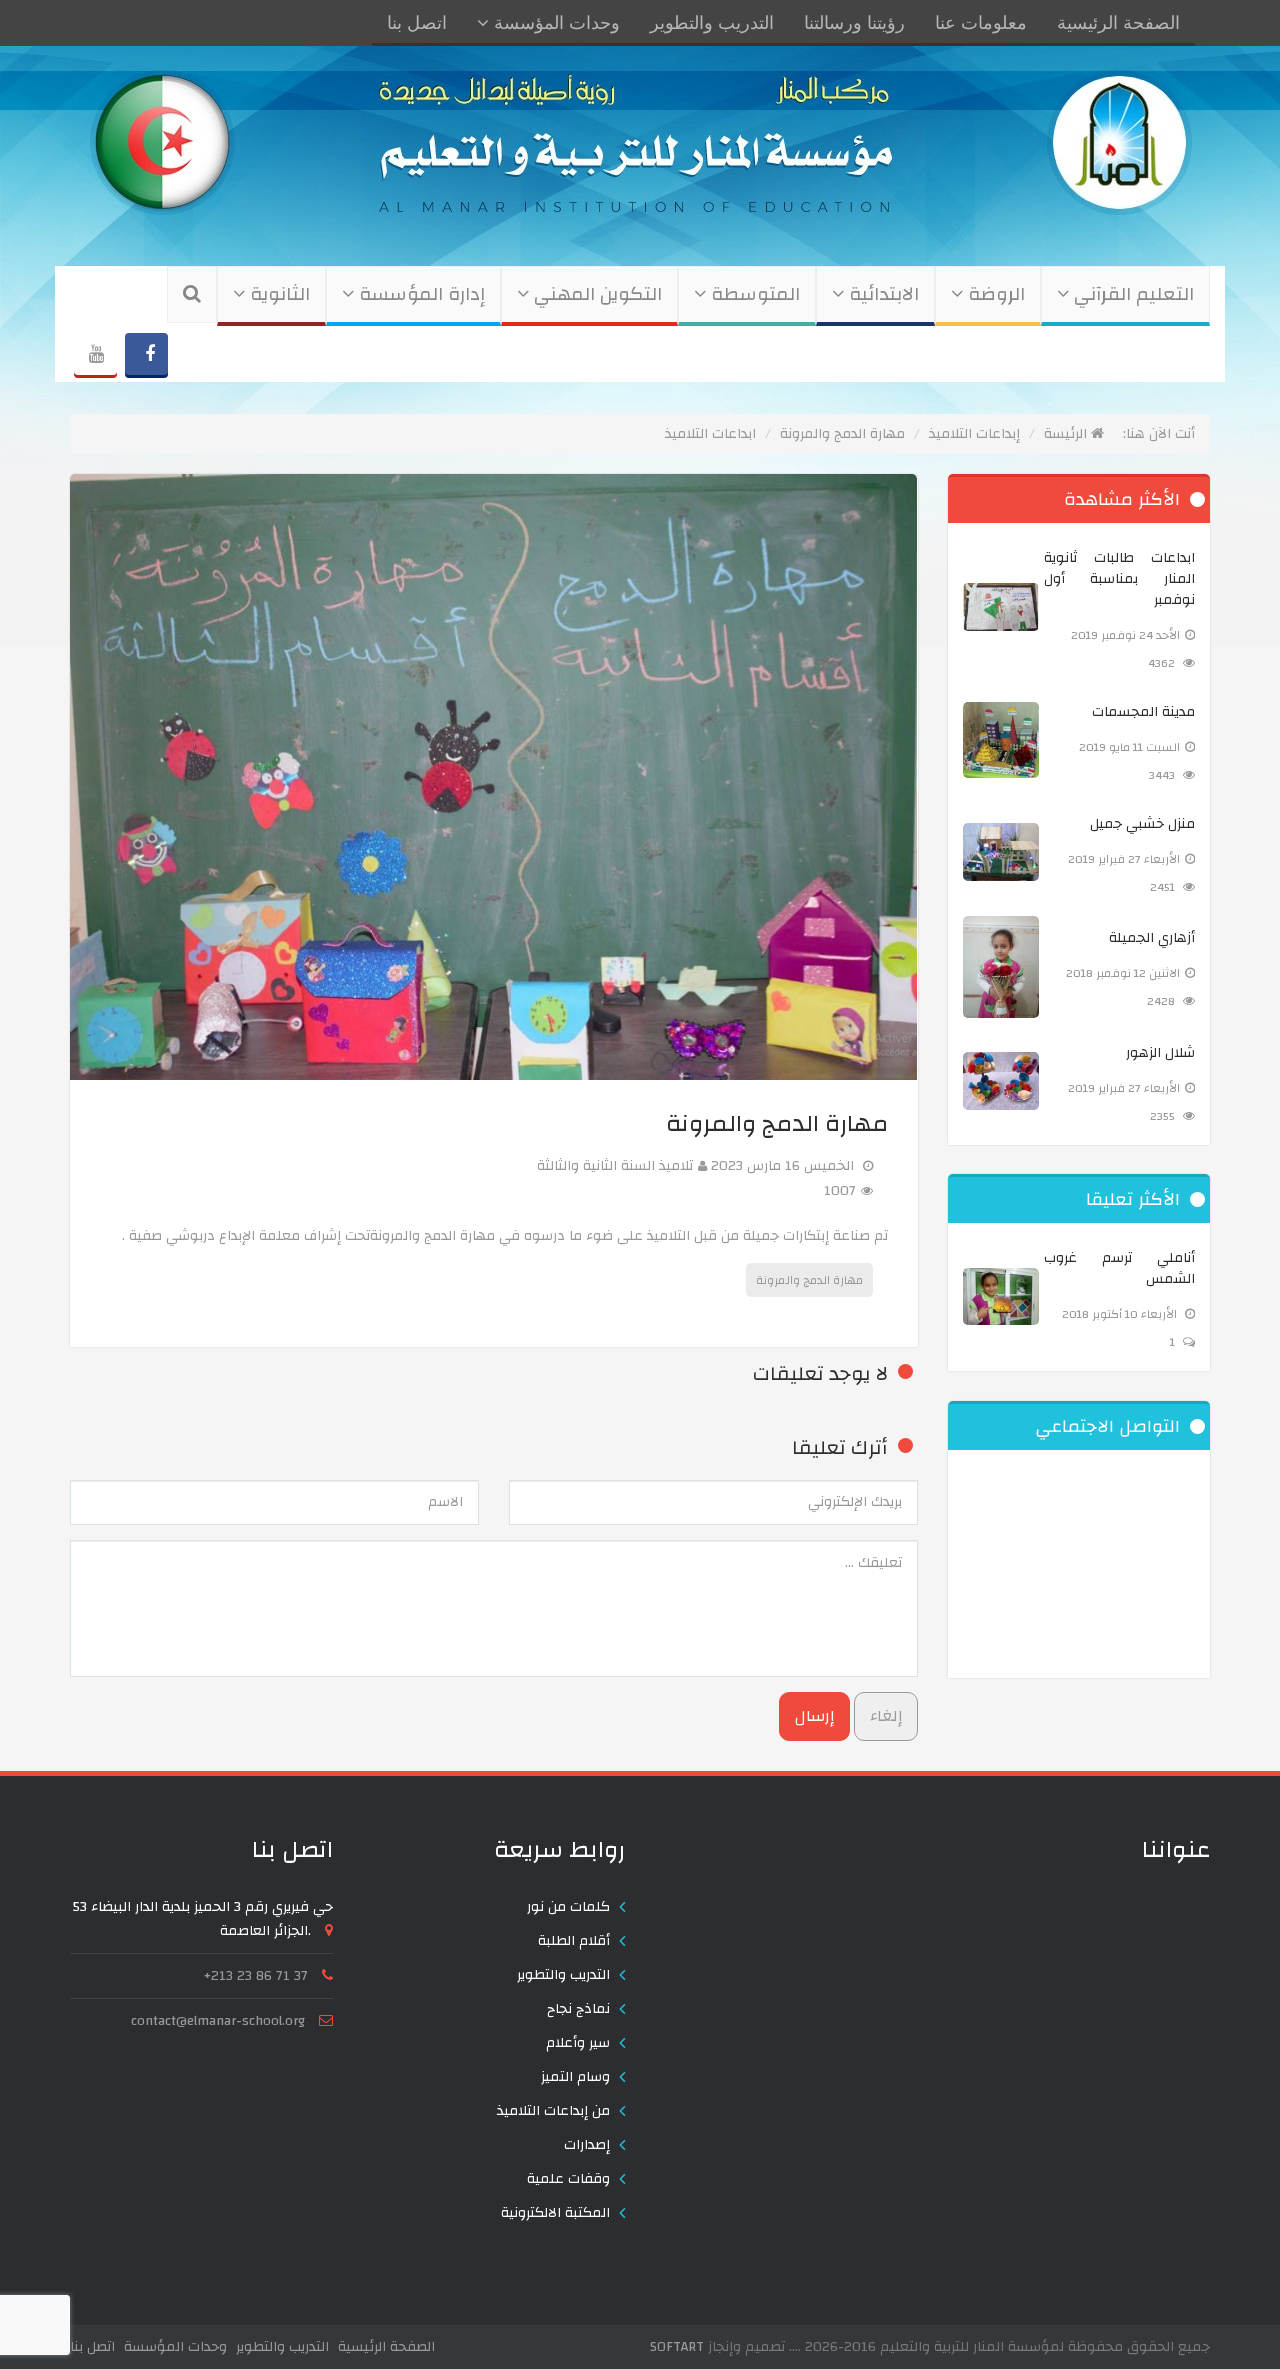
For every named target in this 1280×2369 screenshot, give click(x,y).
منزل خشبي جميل (1142, 824)
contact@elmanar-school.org (218, 2021)
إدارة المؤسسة (419, 294)
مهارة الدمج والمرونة (809, 1280)
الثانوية (277, 294)
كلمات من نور (568, 1907)
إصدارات (587, 2145)
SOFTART (677, 2347)
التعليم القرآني (1131, 294)
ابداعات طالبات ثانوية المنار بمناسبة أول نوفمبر (1119, 579)
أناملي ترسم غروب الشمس (1119, 1269)
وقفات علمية (568, 2179)
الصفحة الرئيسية (1118, 23)
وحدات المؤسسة (554, 23)
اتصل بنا (417, 23)
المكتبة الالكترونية (555, 2213)
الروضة (994, 294)
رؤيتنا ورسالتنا (854, 23)
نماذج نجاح (578, 2009)
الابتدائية (881, 294)
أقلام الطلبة (574, 1941)
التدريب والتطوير (712, 23)
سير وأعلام (578, 2043)
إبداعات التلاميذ (974, 434)
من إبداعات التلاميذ (553, 2111)
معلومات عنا (981, 23)
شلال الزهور (1160, 1053)
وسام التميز (575, 2077)
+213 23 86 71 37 (256, 1976)
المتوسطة (753, 294)
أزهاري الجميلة (1152, 938)
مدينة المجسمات (1143, 712)
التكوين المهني (595, 294)
